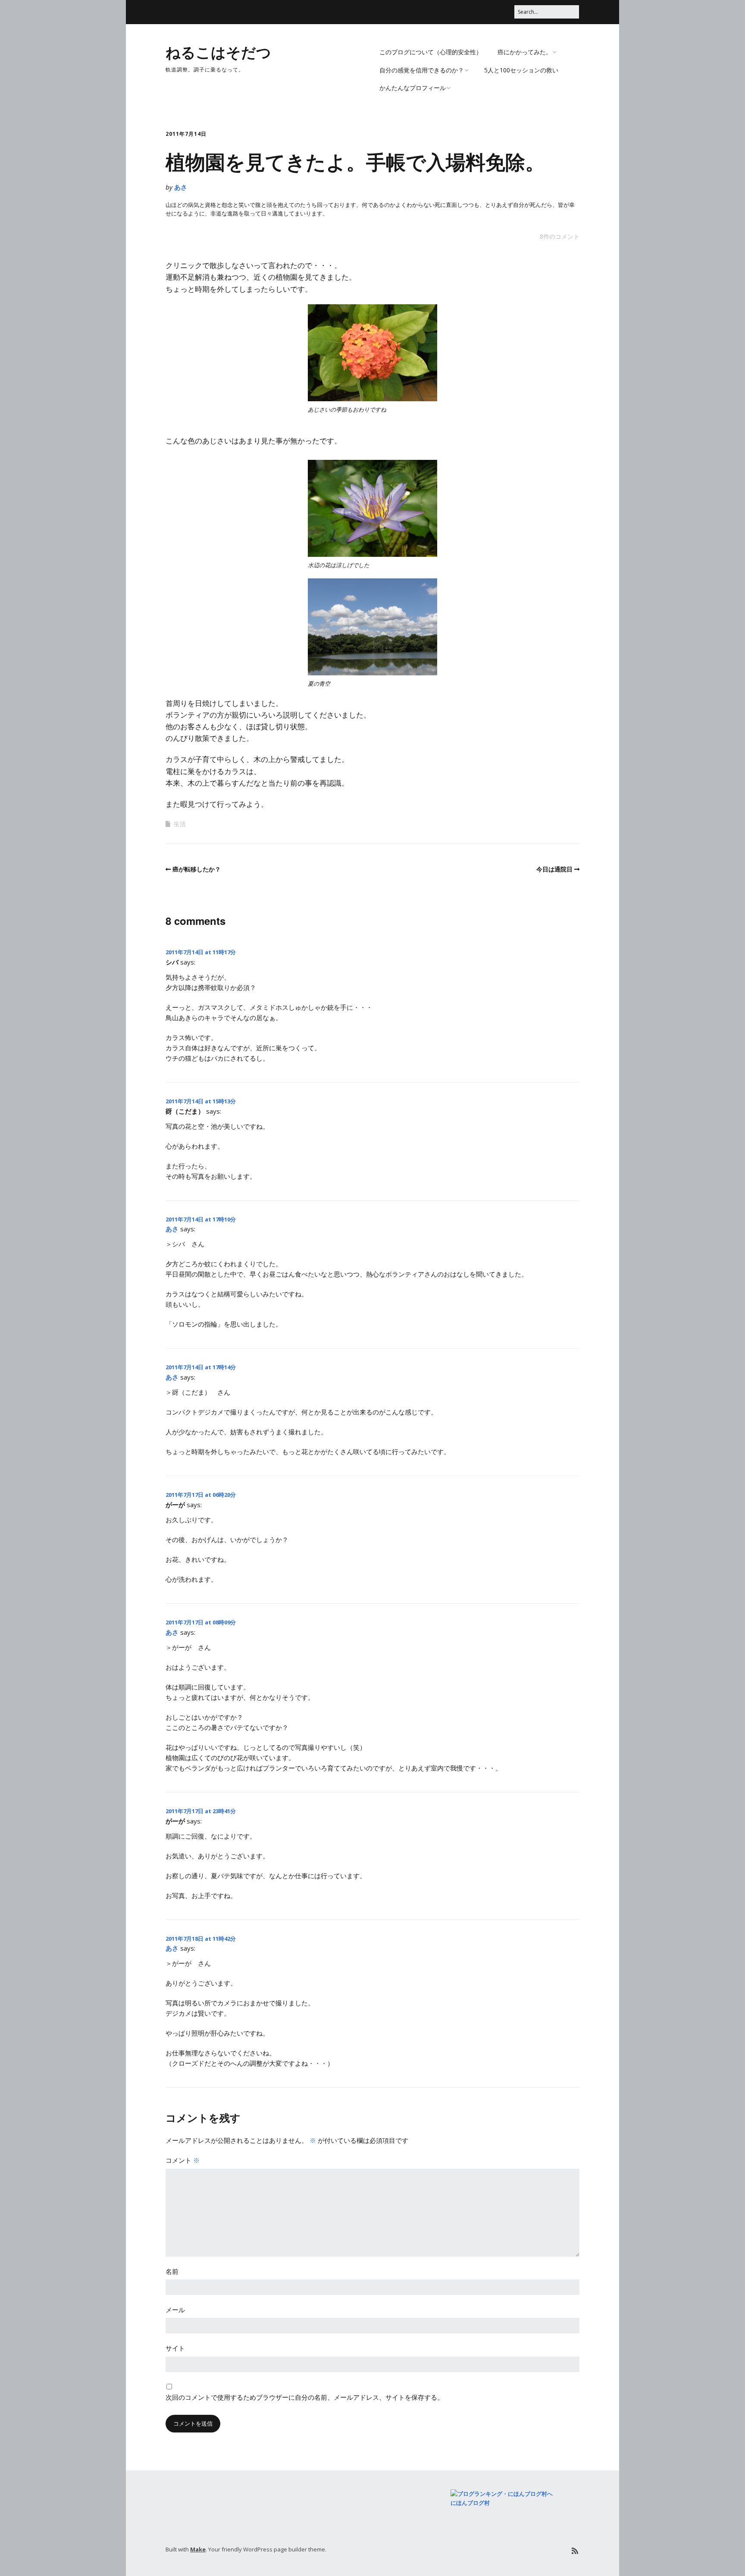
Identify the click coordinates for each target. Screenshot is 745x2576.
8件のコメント (560, 236)
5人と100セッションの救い (521, 70)
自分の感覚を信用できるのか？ (422, 70)
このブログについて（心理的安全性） (431, 52)
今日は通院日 (554, 869)
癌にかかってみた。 (525, 52)
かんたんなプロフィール (413, 88)
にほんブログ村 (470, 2503)
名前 (172, 2271)
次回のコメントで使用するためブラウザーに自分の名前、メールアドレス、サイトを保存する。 (305, 2397)
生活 (180, 824)
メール (175, 2310)
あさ (181, 187)
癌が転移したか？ (197, 869)
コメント (183, 2160)
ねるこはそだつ (218, 52)
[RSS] (575, 2551)
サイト (175, 2348)
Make (198, 2549)
